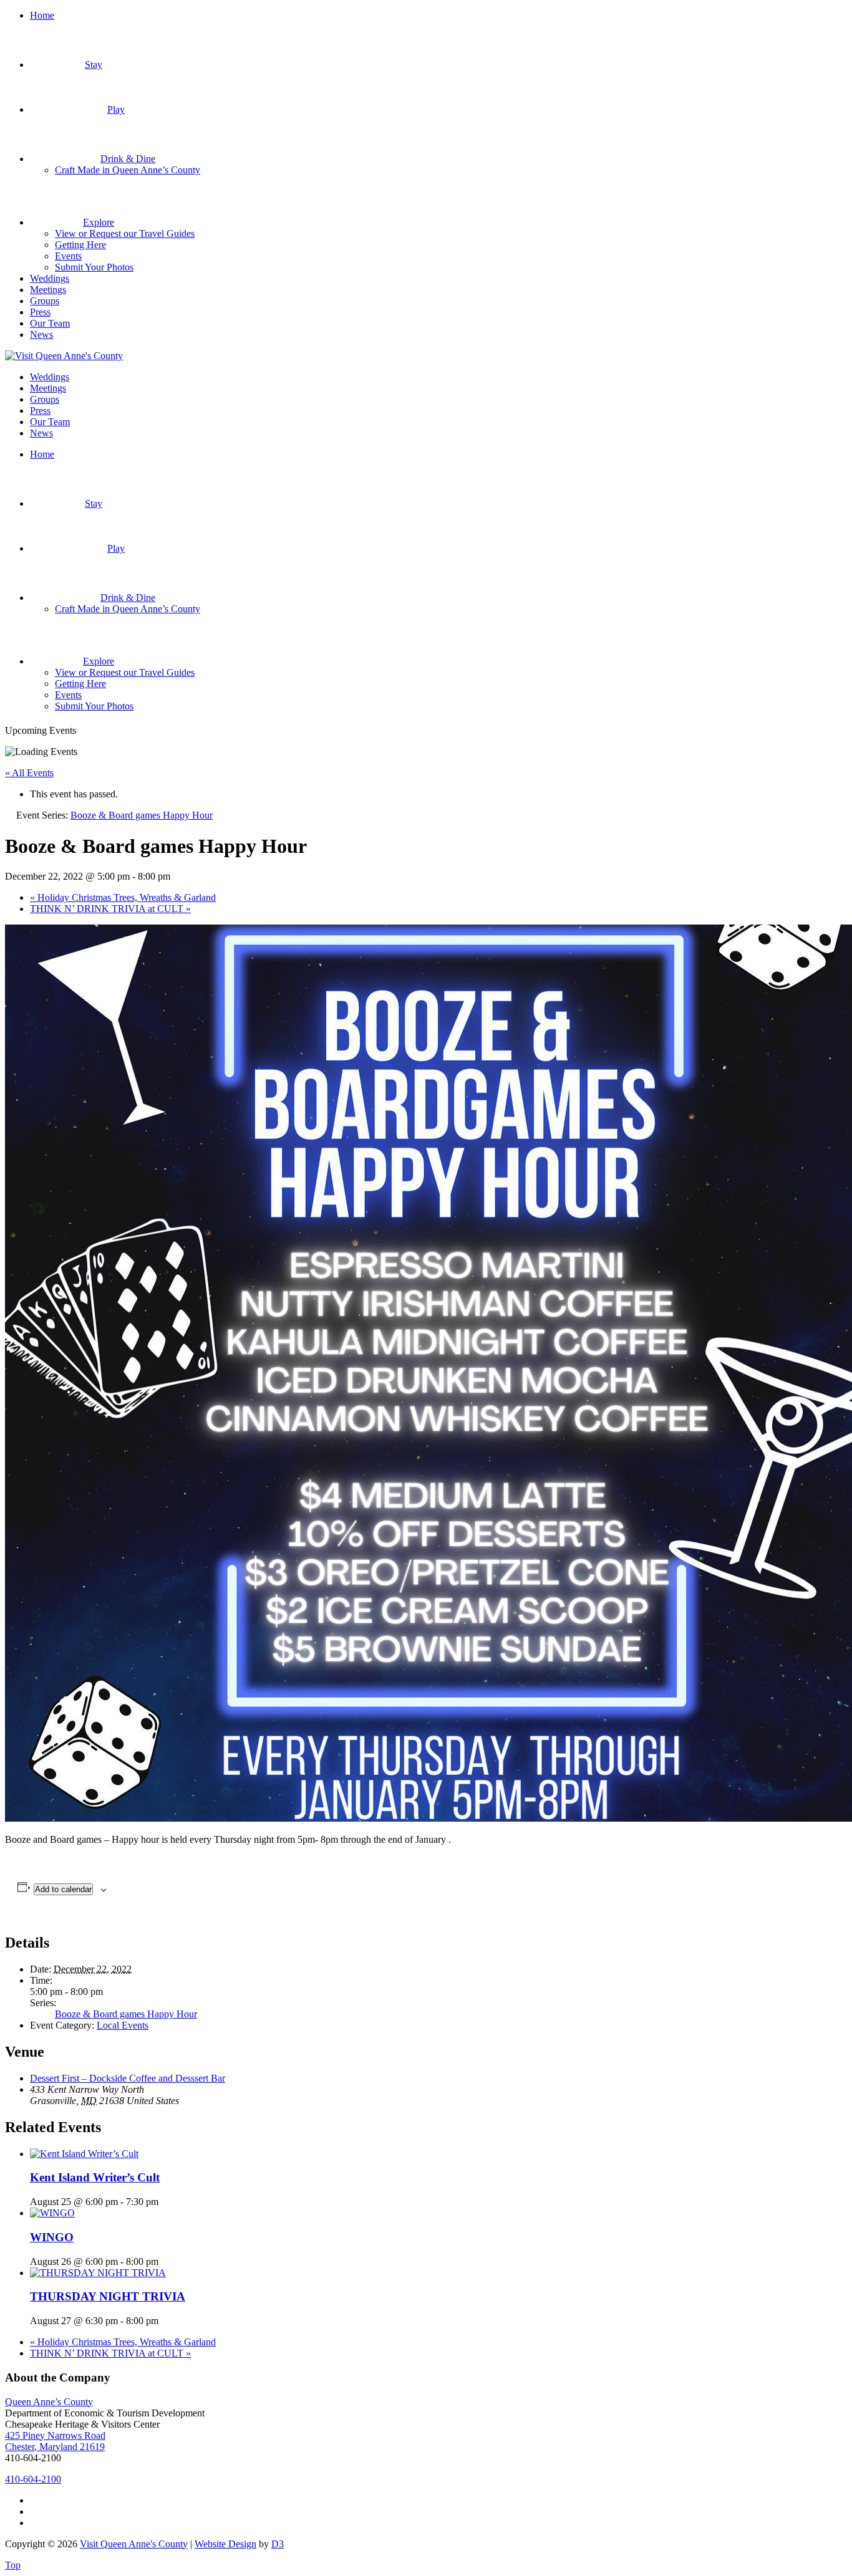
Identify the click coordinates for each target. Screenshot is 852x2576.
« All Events (29, 773)
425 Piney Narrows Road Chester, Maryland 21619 (55, 2441)
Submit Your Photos (94, 267)
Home (42, 15)
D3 (278, 2544)
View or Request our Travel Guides (125, 233)
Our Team (50, 323)
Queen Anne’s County (49, 2402)
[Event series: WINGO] (165, 2261)
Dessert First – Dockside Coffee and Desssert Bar (128, 2078)
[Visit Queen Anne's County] (64, 356)
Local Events (123, 2025)
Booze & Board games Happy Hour (126, 2014)
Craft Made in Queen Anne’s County (128, 170)
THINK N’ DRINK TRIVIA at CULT (110, 909)
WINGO (52, 2237)
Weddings (50, 278)
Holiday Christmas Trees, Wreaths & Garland (123, 897)
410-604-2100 (33, 2479)
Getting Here (80, 245)
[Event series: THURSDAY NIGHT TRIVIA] (165, 2321)
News (41, 334)
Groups (45, 301)
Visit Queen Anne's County (134, 2544)
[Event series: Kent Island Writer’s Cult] (165, 2202)
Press (40, 312)
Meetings (48, 290)
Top (13, 2565)
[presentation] (84, 2154)
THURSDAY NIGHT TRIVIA (108, 2296)
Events (68, 256)
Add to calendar (63, 1889)
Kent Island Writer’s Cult (95, 2177)
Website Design (225, 2544)
